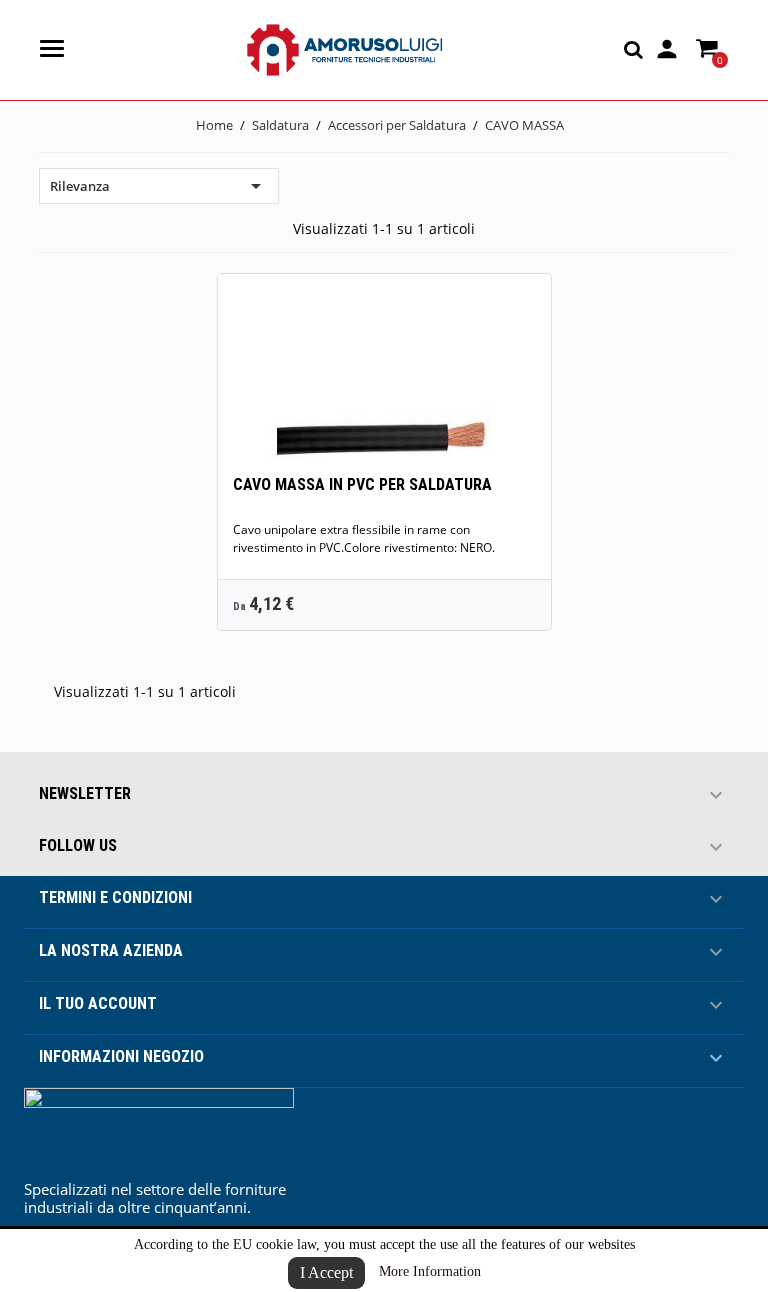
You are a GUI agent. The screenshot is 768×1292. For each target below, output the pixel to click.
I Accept (326, 1272)
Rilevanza (159, 186)
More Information (430, 1271)
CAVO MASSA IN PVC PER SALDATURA (362, 484)
